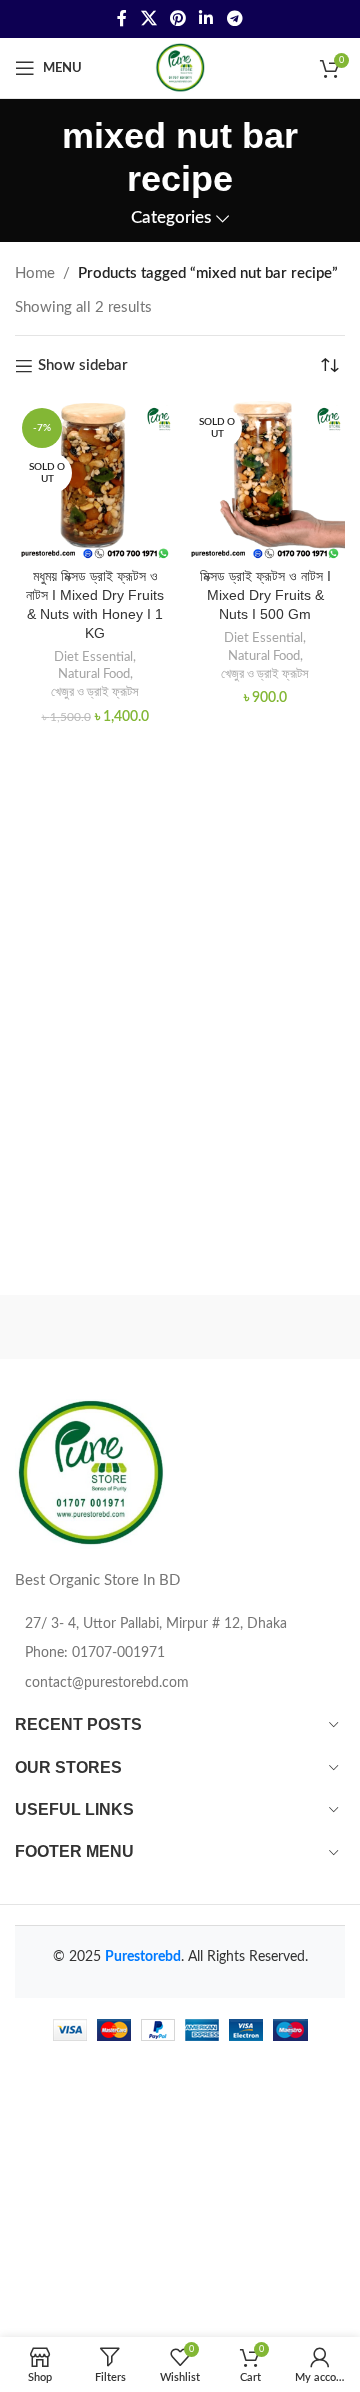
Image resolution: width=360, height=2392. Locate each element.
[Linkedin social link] (206, 18)
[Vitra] (97, 1327)
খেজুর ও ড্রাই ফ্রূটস (95, 692)
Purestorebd (143, 1957)
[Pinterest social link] (177, 18)
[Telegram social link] (234, 18)
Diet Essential (93, 657)
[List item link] (180, 1653)
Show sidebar (83, 365)
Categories (171, 218)
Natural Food (94, 674)
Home (35, 273)
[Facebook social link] (122, 18)
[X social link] (148, 18)
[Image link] (90, 1473)
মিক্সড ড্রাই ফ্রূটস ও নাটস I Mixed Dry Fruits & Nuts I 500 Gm (265, 595)
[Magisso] (262, 1327)
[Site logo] (180, 67)
